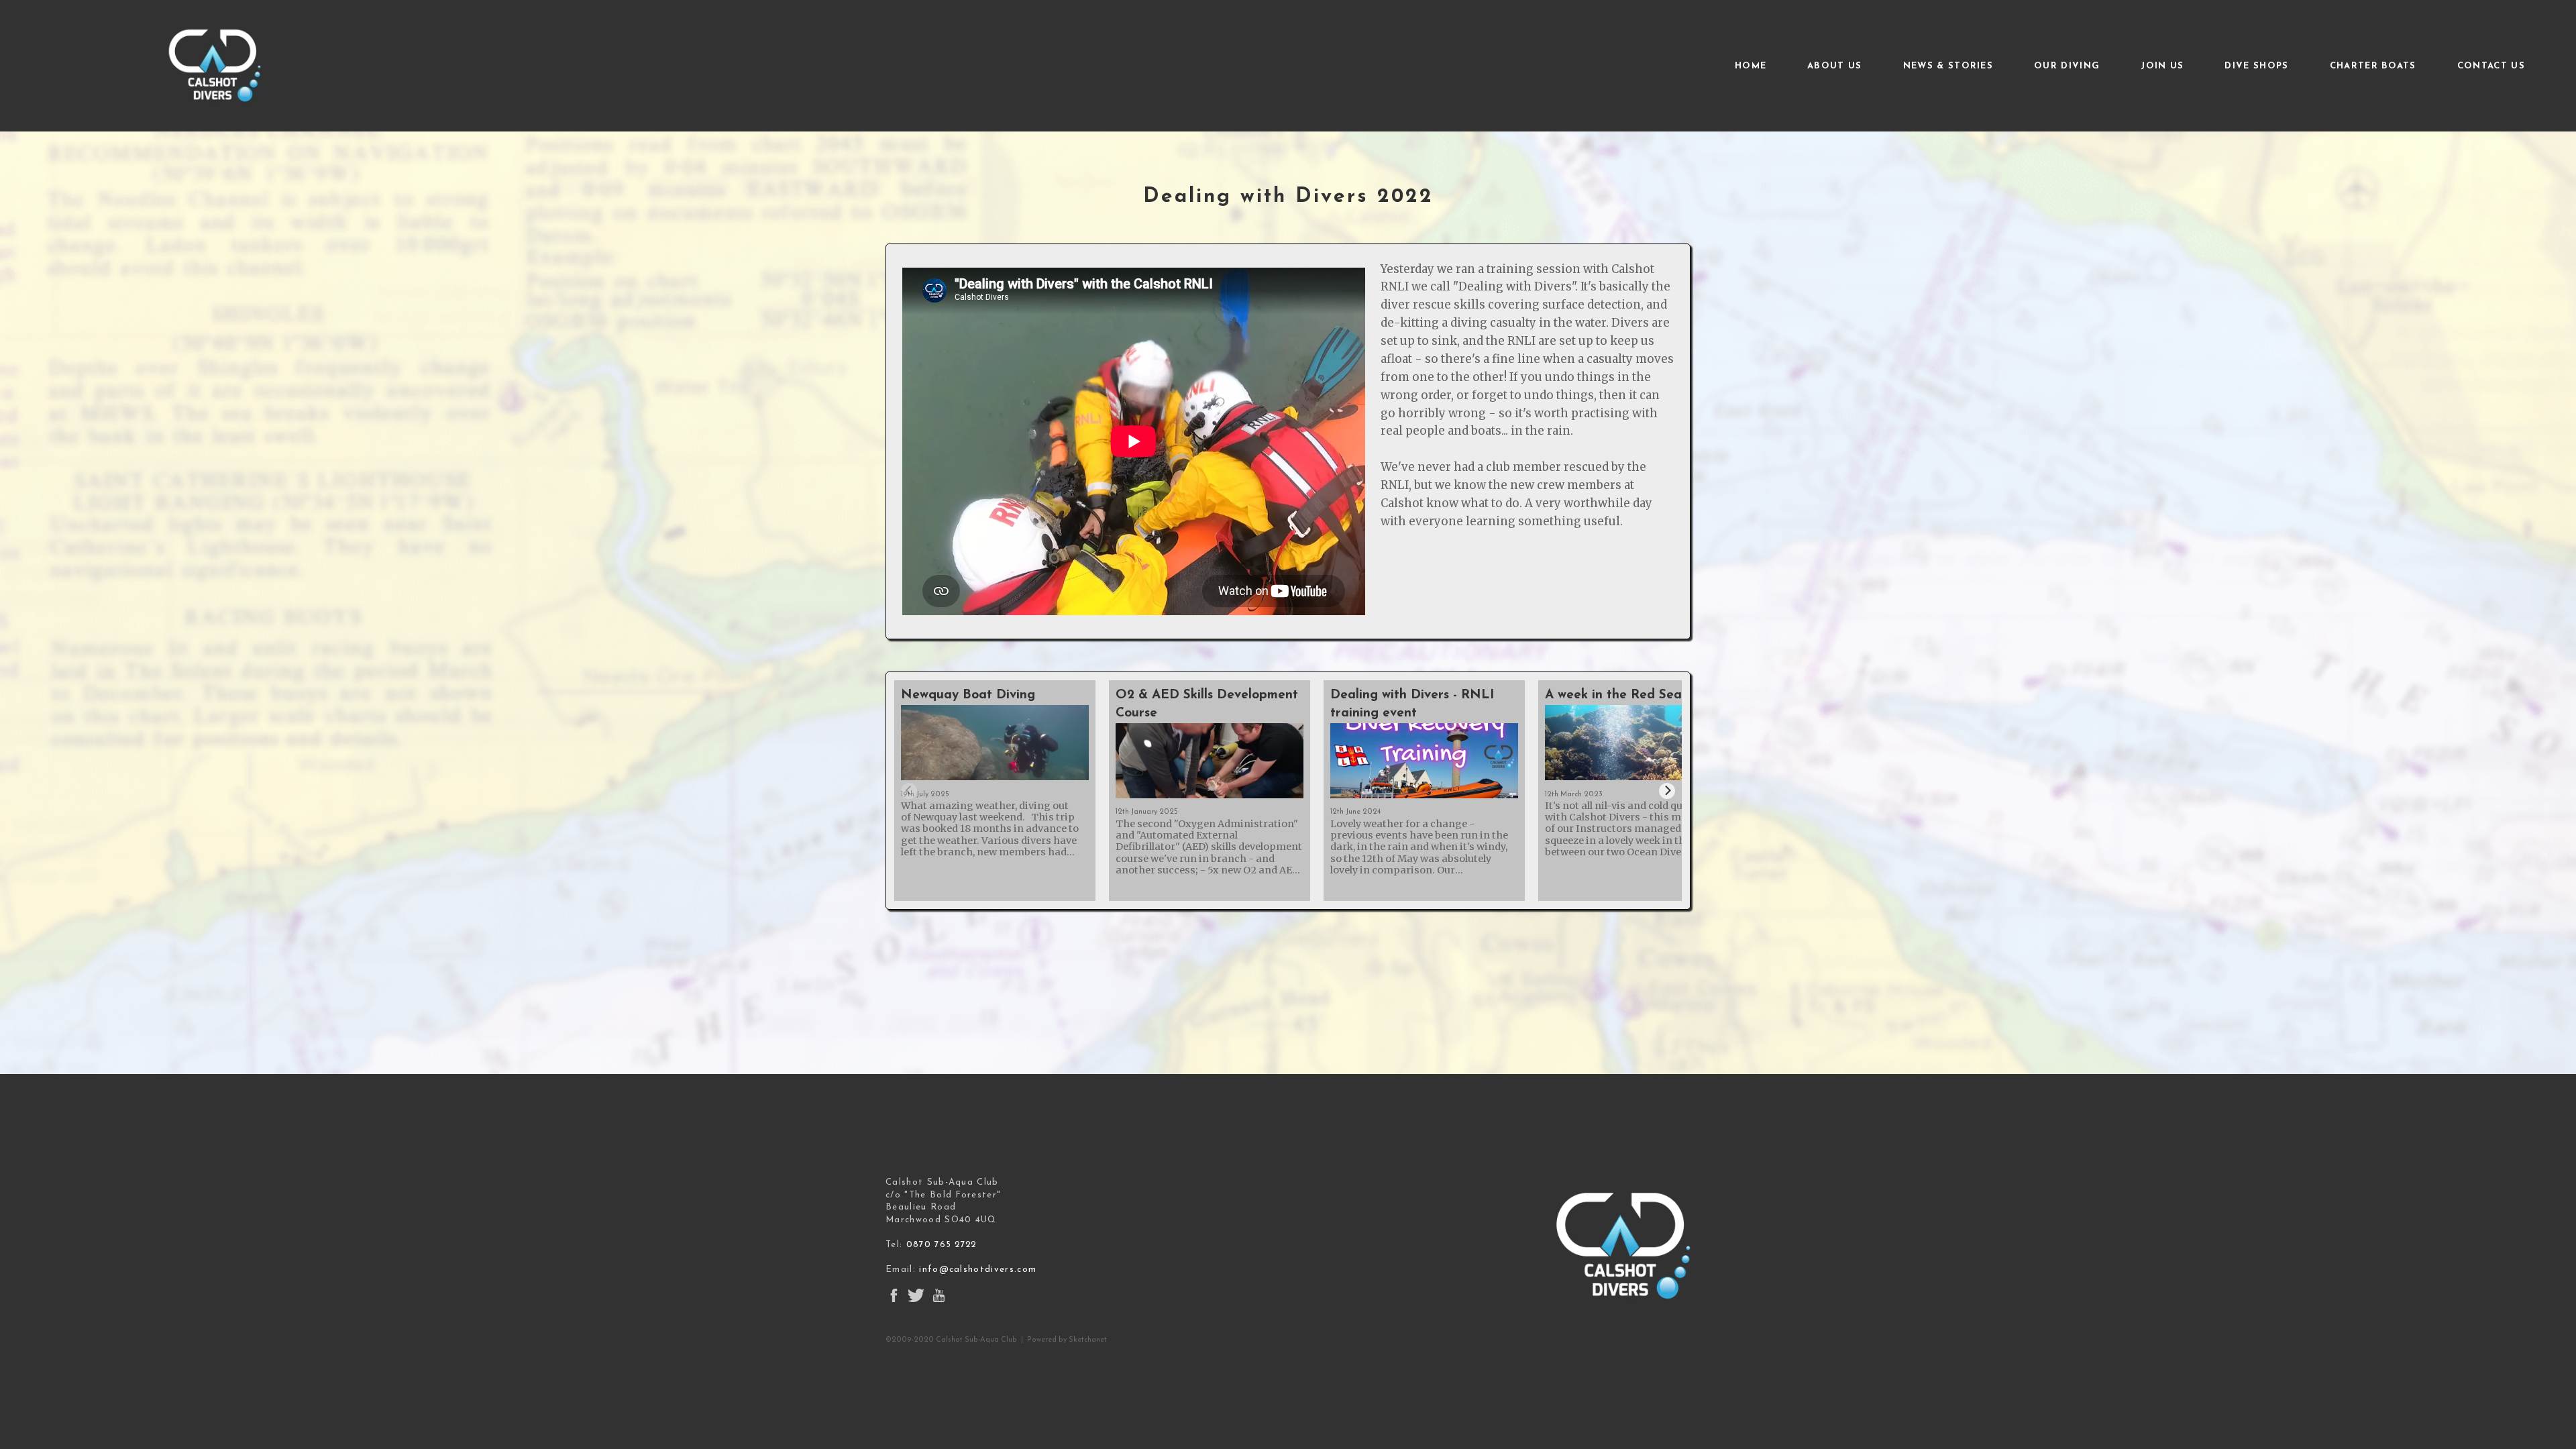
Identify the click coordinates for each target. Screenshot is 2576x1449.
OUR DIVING (2067, 65)
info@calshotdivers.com (978, 1270)
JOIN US (2162, 65)
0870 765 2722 (942, 1245)
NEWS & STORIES (1948, 65)
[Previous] (909, 791)
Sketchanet (1088, 1340)
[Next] (1667, 791)
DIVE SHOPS (2256, 65)
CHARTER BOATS (2373, 65)
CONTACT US (2491, 65)
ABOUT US (1835, 65)
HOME (1751, 65)
